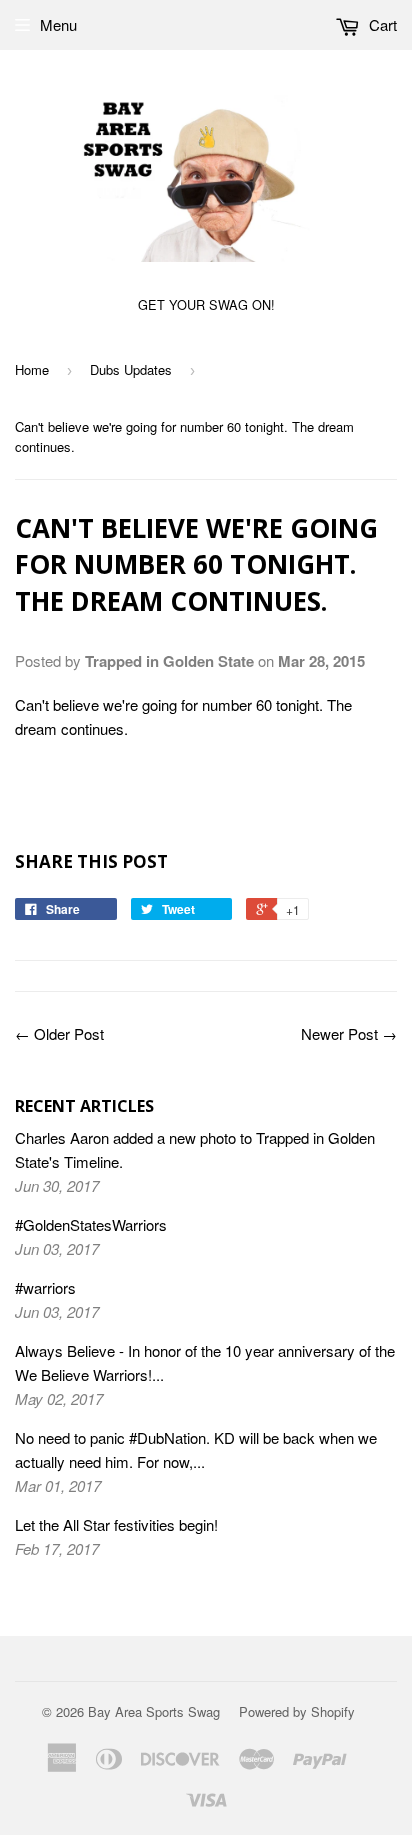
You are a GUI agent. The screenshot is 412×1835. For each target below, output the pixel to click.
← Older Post (59, 1033)
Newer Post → (349, 1033)
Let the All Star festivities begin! (116, 1524)
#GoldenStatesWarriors (91, 1224)
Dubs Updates (131, 369)
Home (32, 369)
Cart (381, 24)
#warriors (45, 1287)
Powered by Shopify (297, 1711)
